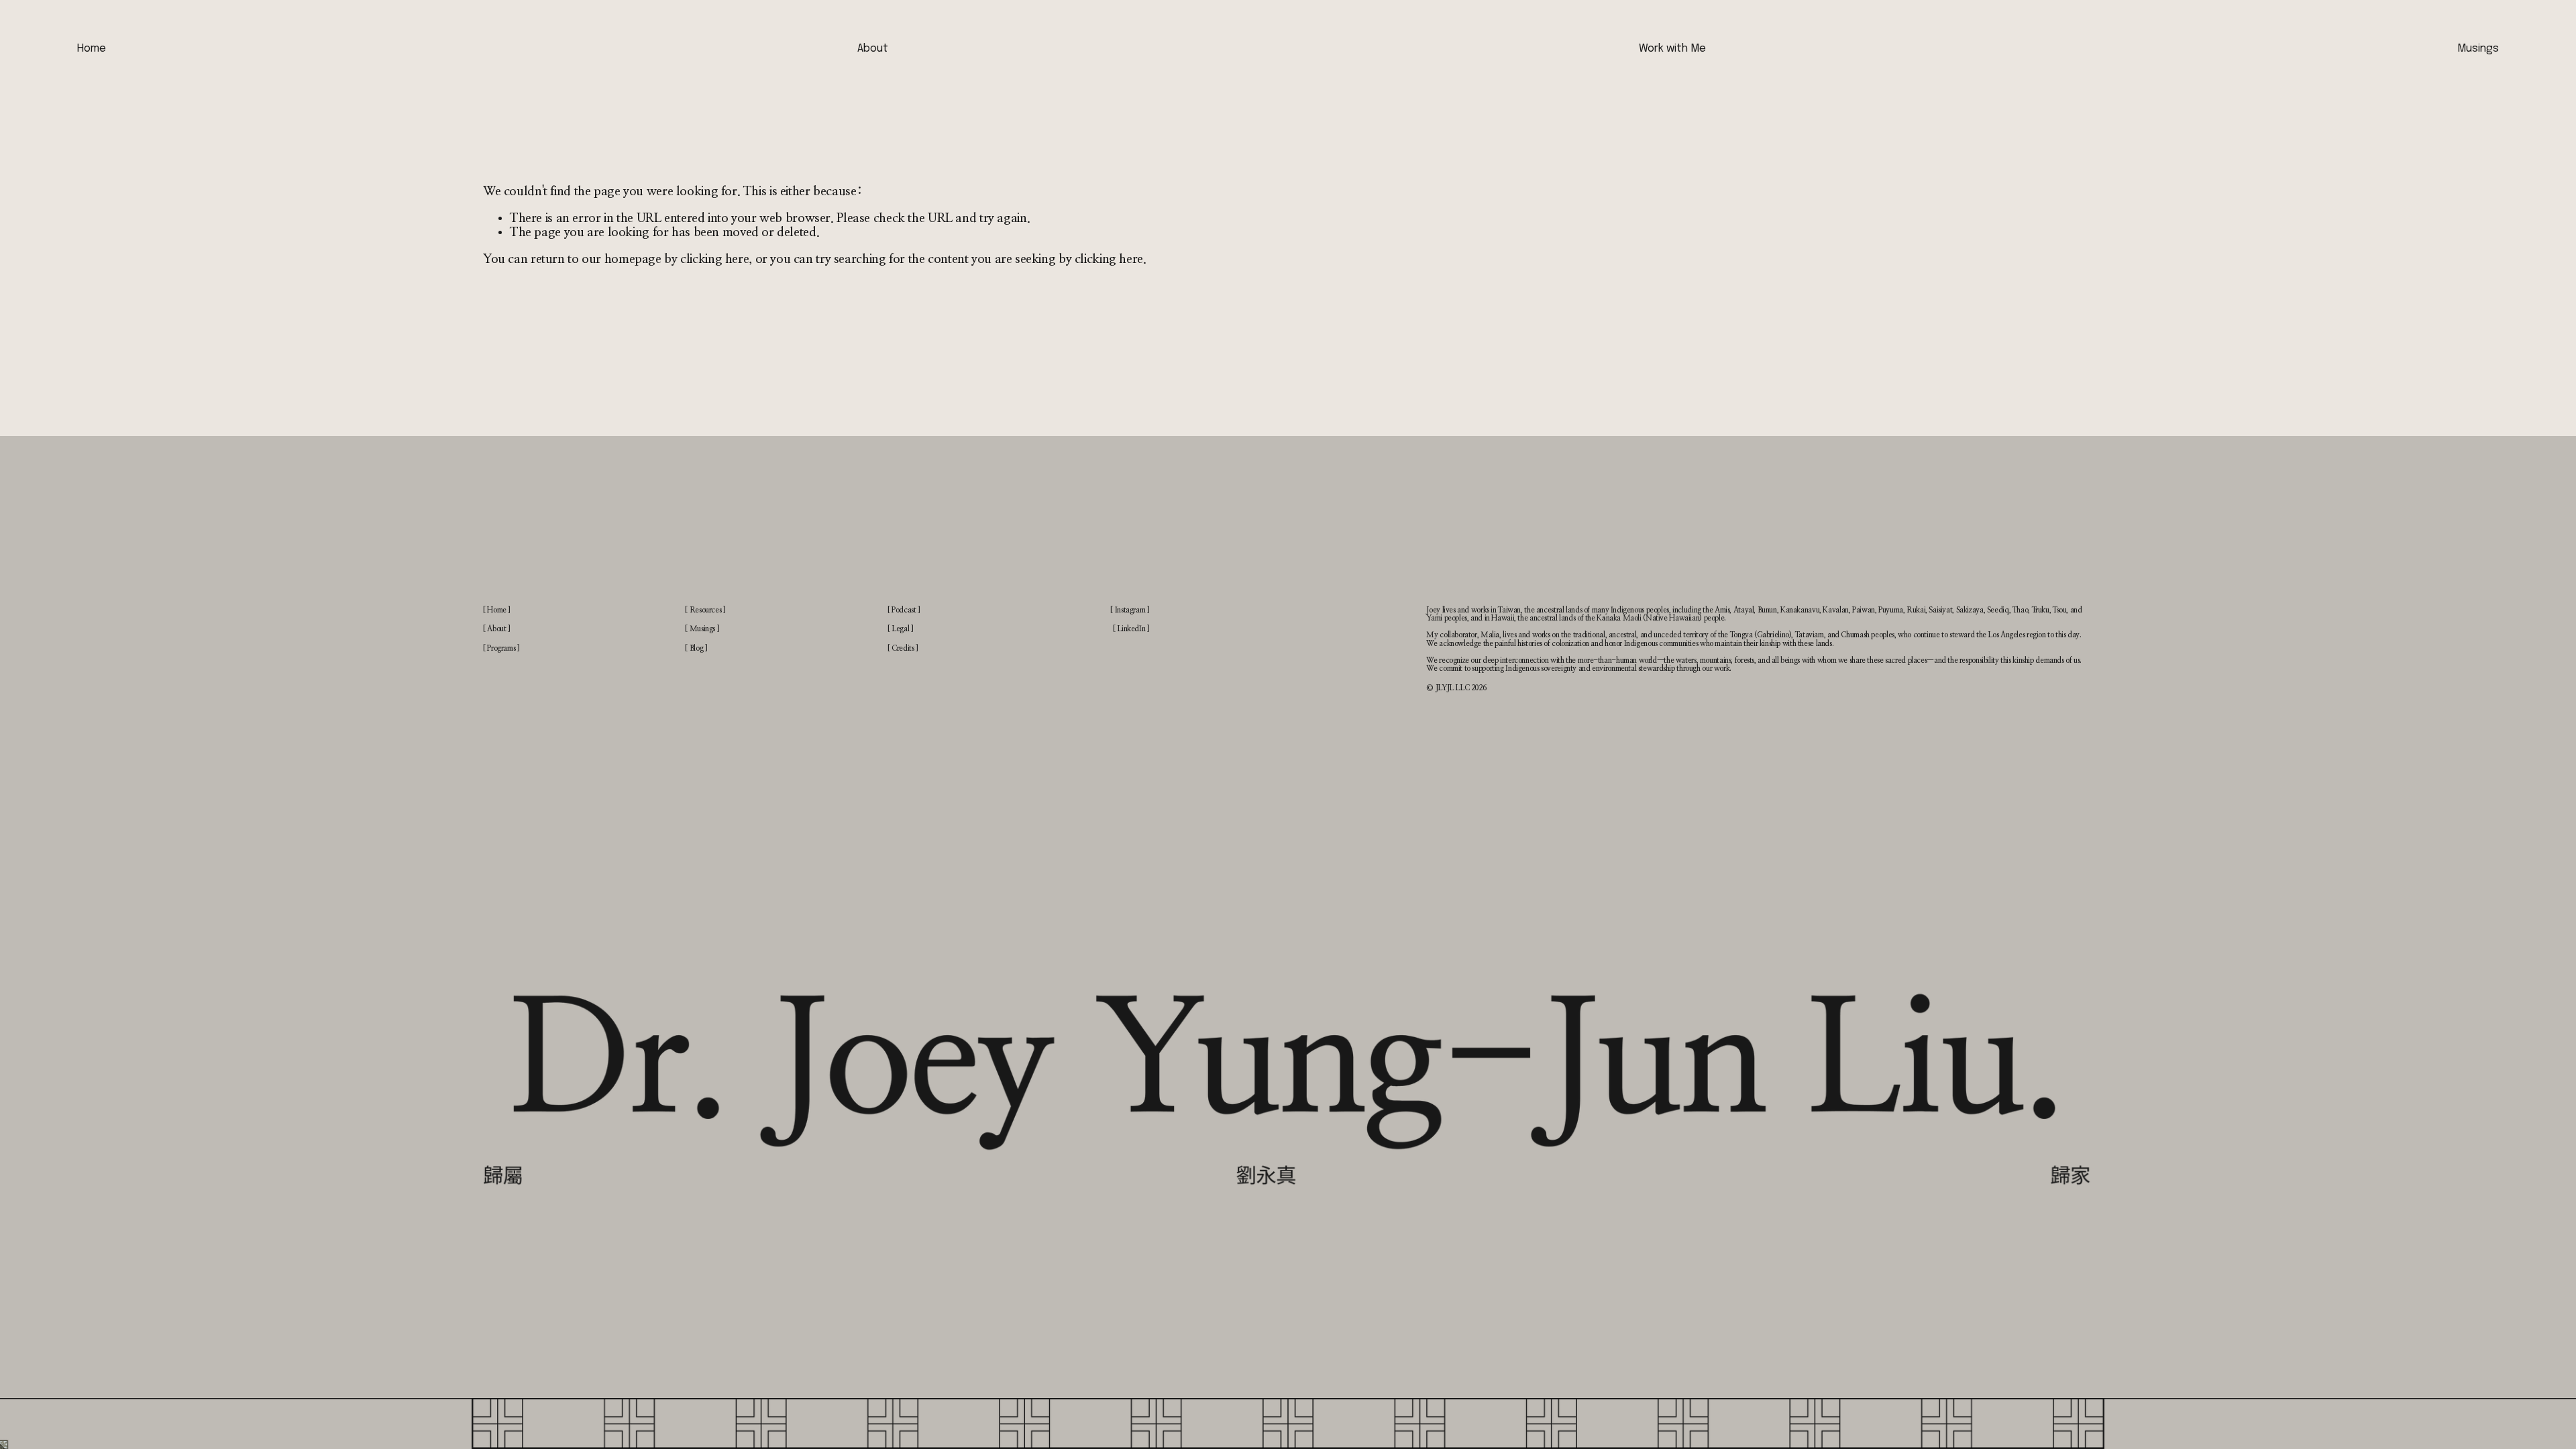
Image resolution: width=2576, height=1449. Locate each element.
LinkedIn (1131, 629)
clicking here (714, 259)
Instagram (1130, 610)
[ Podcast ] (904, 610)
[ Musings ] (702, 629)
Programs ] (503, 648)
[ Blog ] (696, 648)
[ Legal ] (901, 629)
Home (92, 49)
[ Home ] (497, 610)
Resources (706, 610)
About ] (498, 629)
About (873, 49)
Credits (903, 648)
